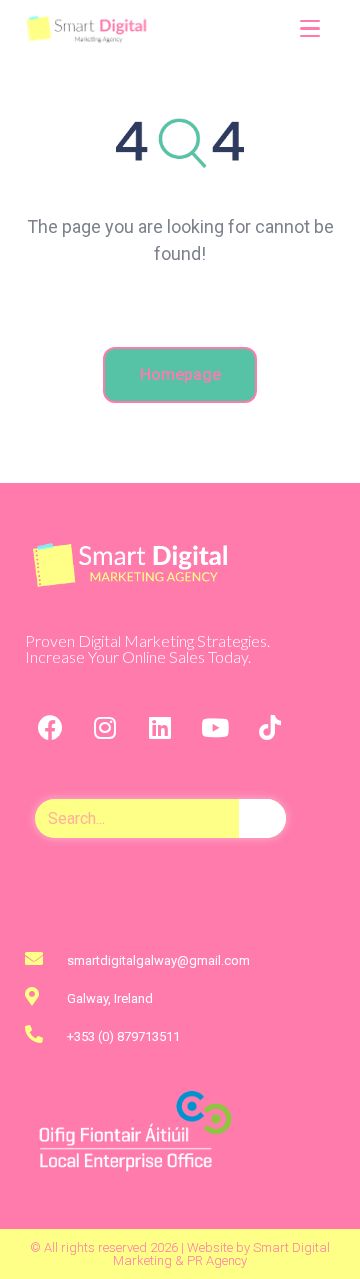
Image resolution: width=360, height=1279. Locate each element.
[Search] (262, 818)
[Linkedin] (160, 727)
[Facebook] (50, 727)
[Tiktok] (270, 727)
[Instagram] (105, 727)
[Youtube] (215, 727)
